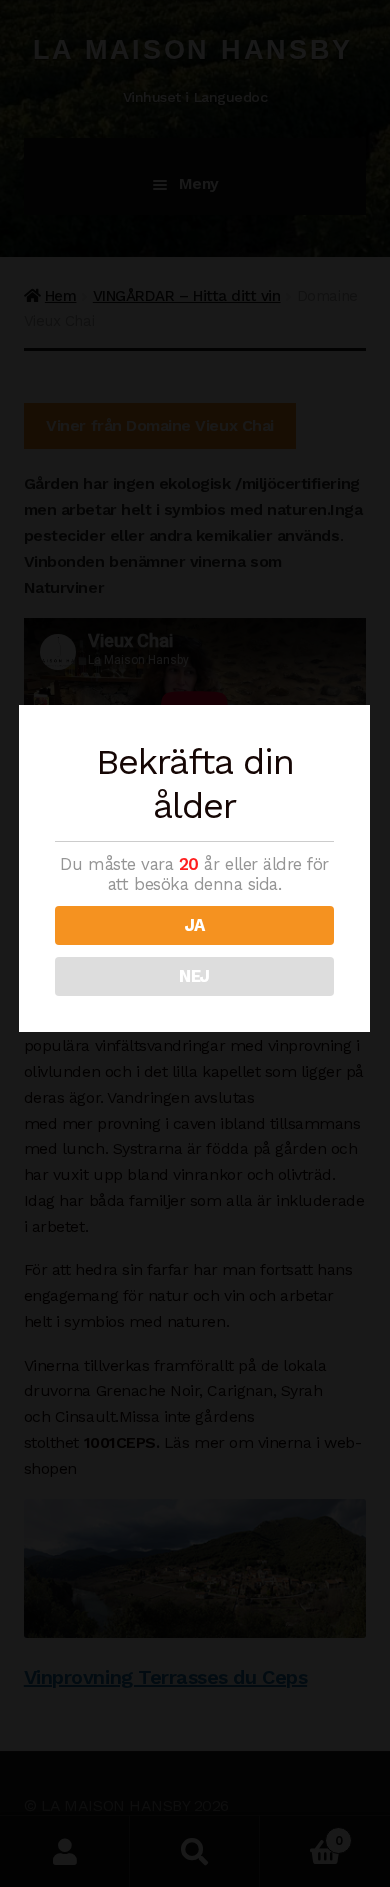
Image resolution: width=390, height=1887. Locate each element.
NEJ (194, 976)
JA (195, 925)
